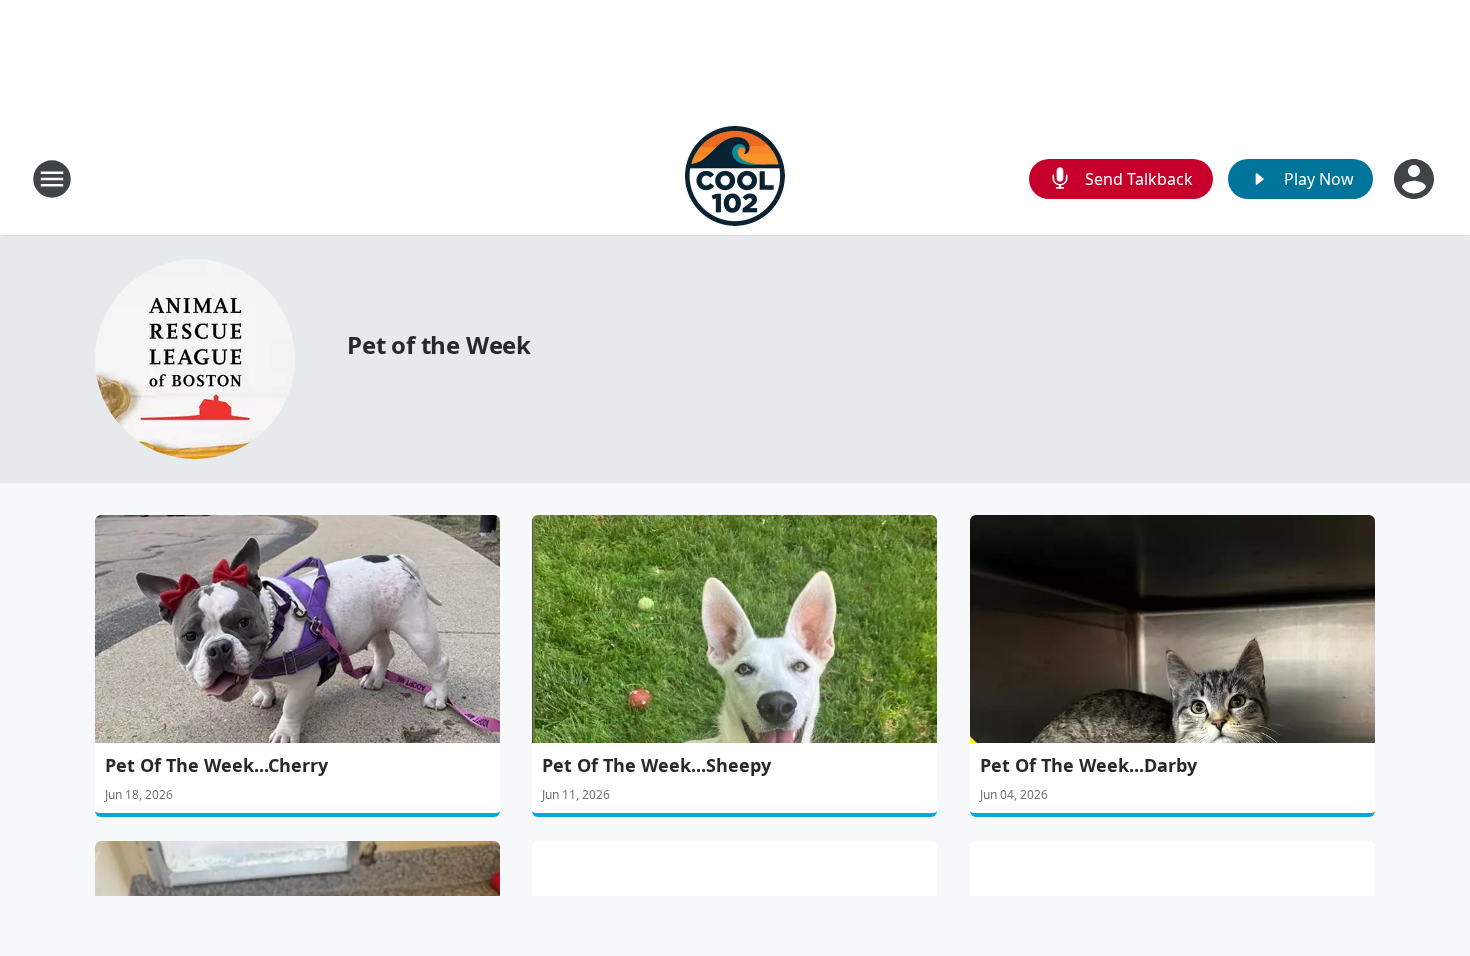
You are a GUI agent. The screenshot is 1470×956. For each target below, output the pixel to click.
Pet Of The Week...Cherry (216, 765)
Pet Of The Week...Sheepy (656, 765)
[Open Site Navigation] (52, 179)
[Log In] (1416, 179)
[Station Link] (735, 178)
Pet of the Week (439, 344)
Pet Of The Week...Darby (1088, 765)
